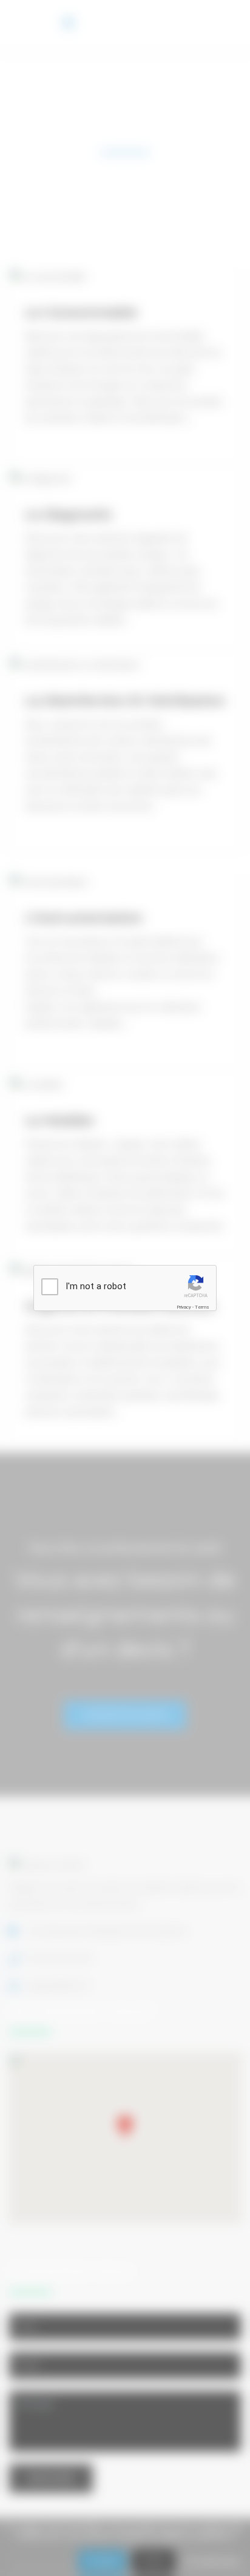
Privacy (184, 1307)
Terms (202, 1307)
